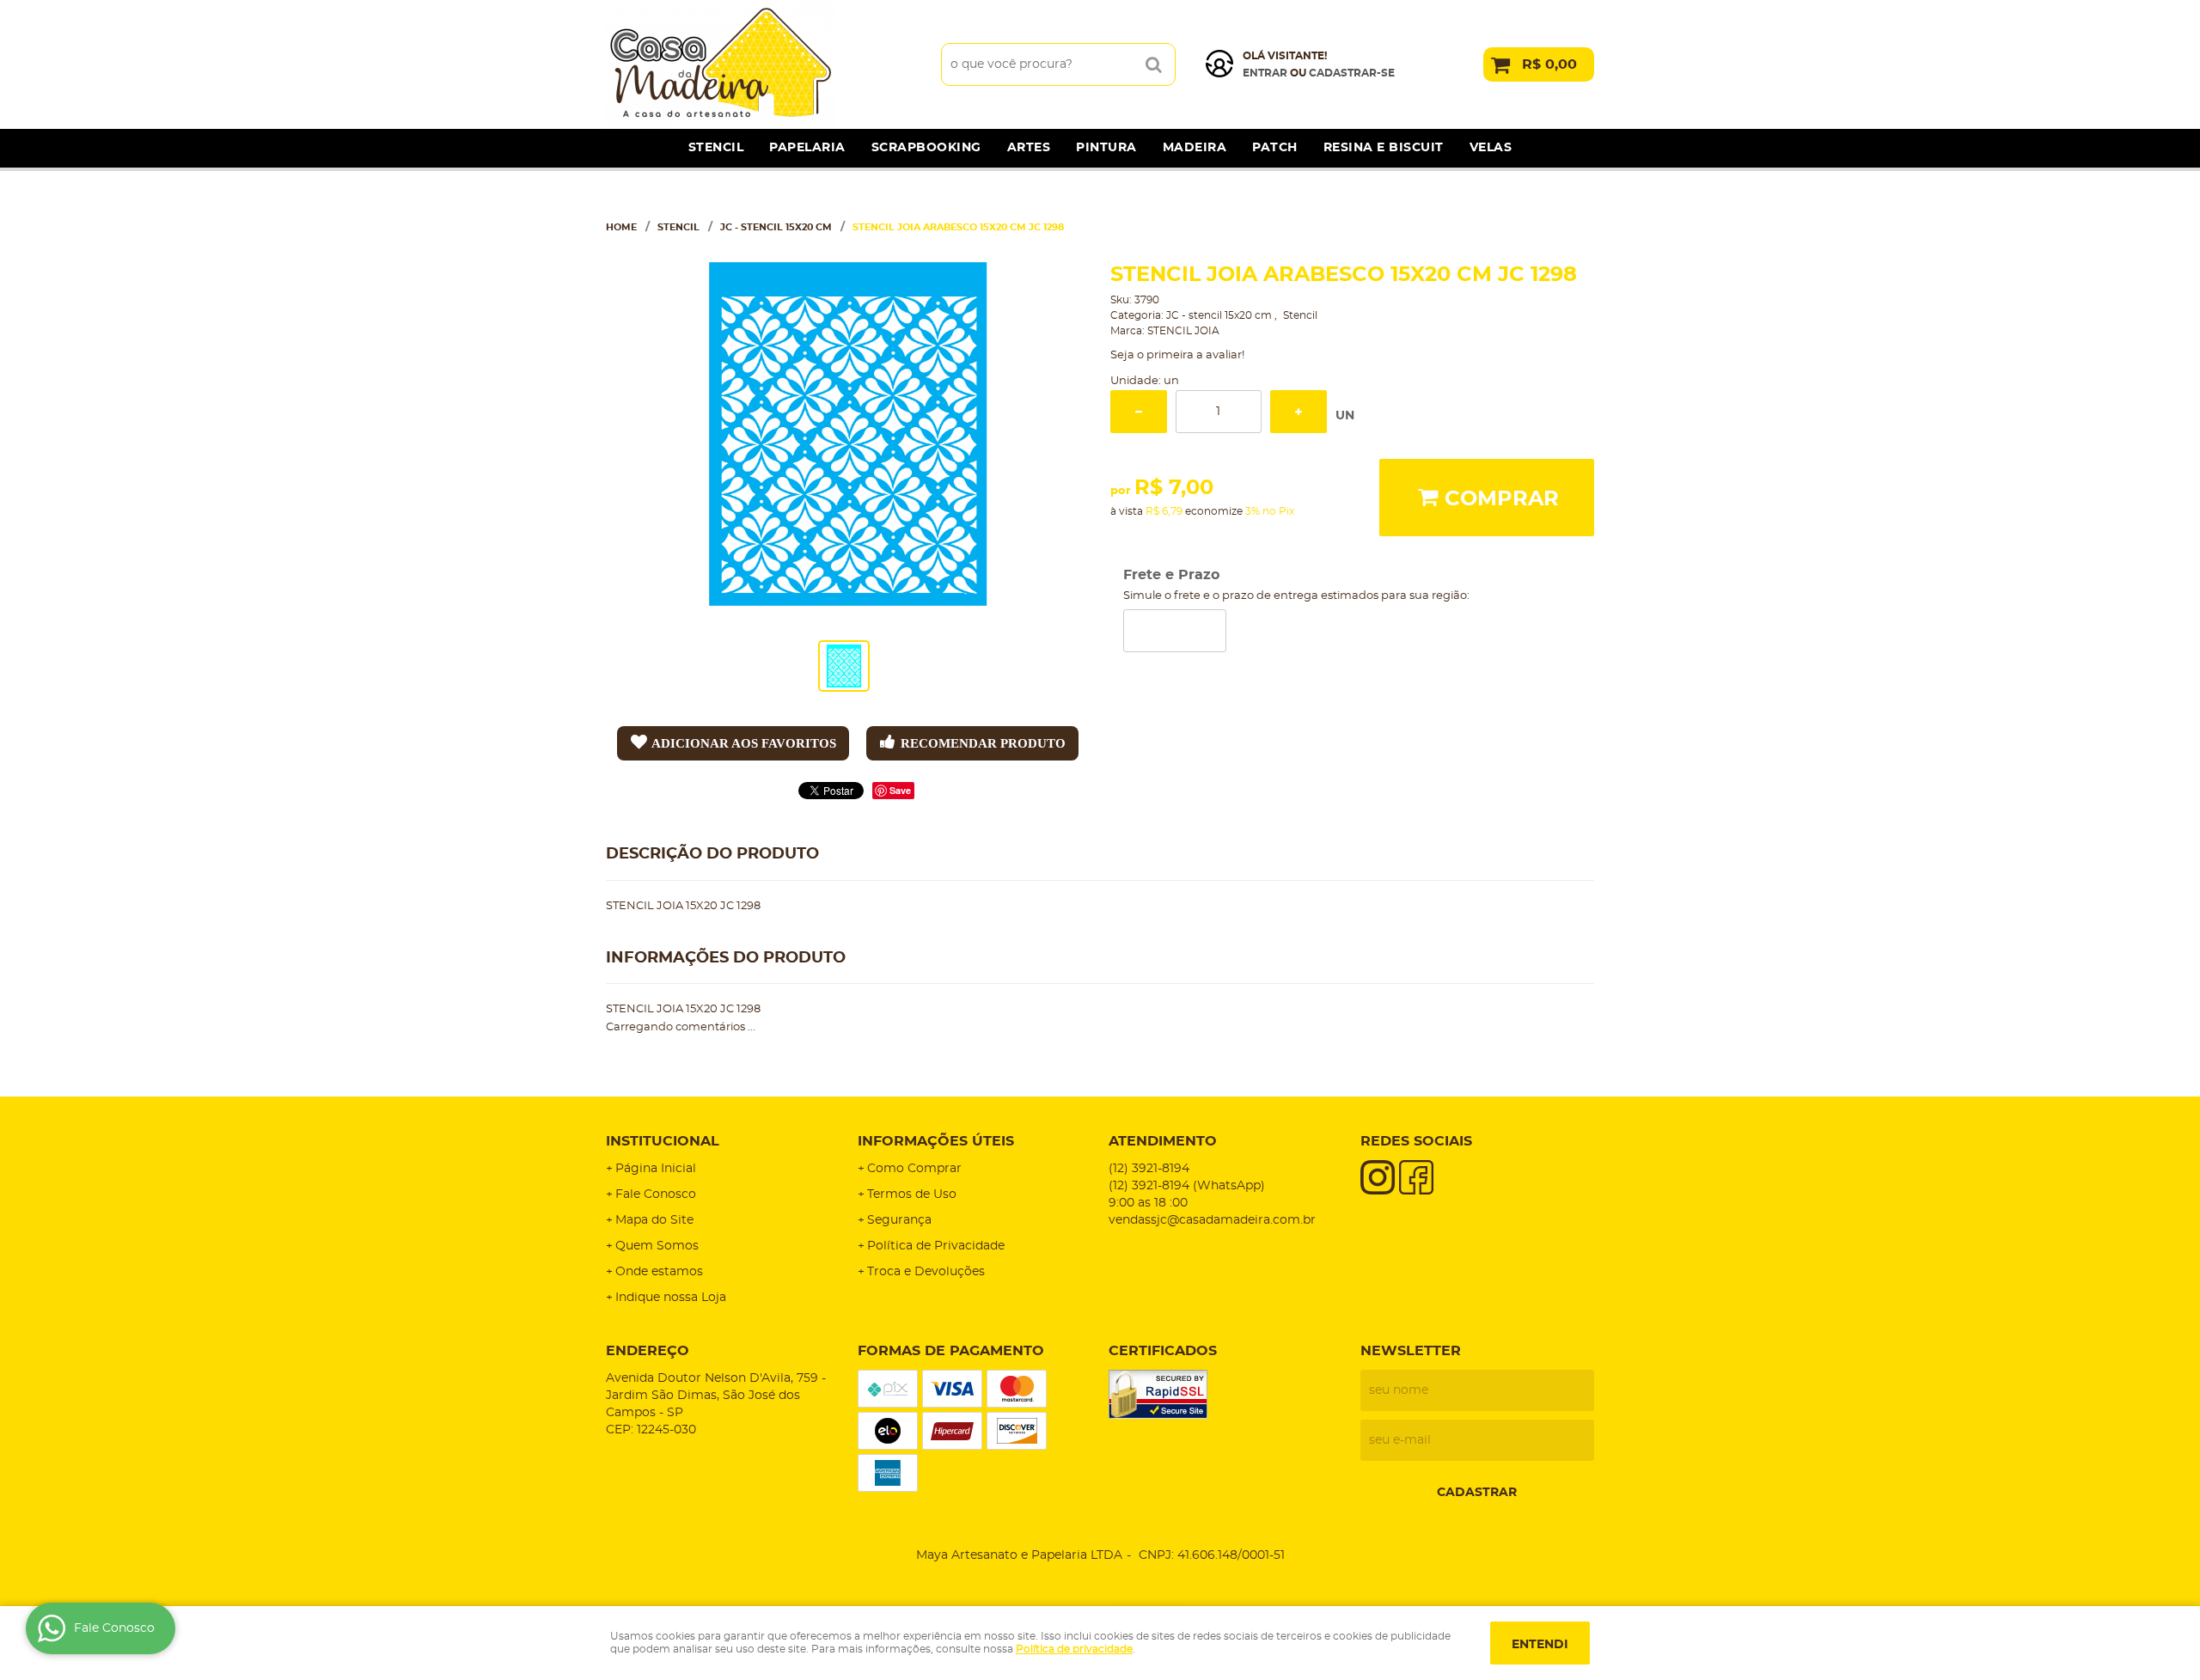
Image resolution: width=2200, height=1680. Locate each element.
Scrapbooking (926, 148)
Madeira (1195, 148)
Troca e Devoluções (926, 1272)
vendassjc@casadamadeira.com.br (1212, 1220)
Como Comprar (914, 1169)
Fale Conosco (656, 1194)
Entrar (1265, 73)
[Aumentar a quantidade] (1299, 412)
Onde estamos (659, 1272)
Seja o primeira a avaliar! (1177, 355)
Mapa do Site (654, 1220)
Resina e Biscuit (1384, 148)
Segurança (899, 1220)
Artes (1029, 148)
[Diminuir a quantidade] (1139, 412)
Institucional (663, 1141)
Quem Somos (657, 1246)
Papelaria (807, 148)
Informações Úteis (936, 1141)
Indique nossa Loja (671, 1298)
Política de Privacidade (936, 1246)
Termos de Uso (912, 1194)
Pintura (1106, 148)
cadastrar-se (1352, 73)
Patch (1275, 148)
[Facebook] (1416, 1177)
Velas (1491, 148)
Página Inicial (656, 1169)
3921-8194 (1149, 1169)
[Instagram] (1378, 1177)
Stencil (716, 148)
